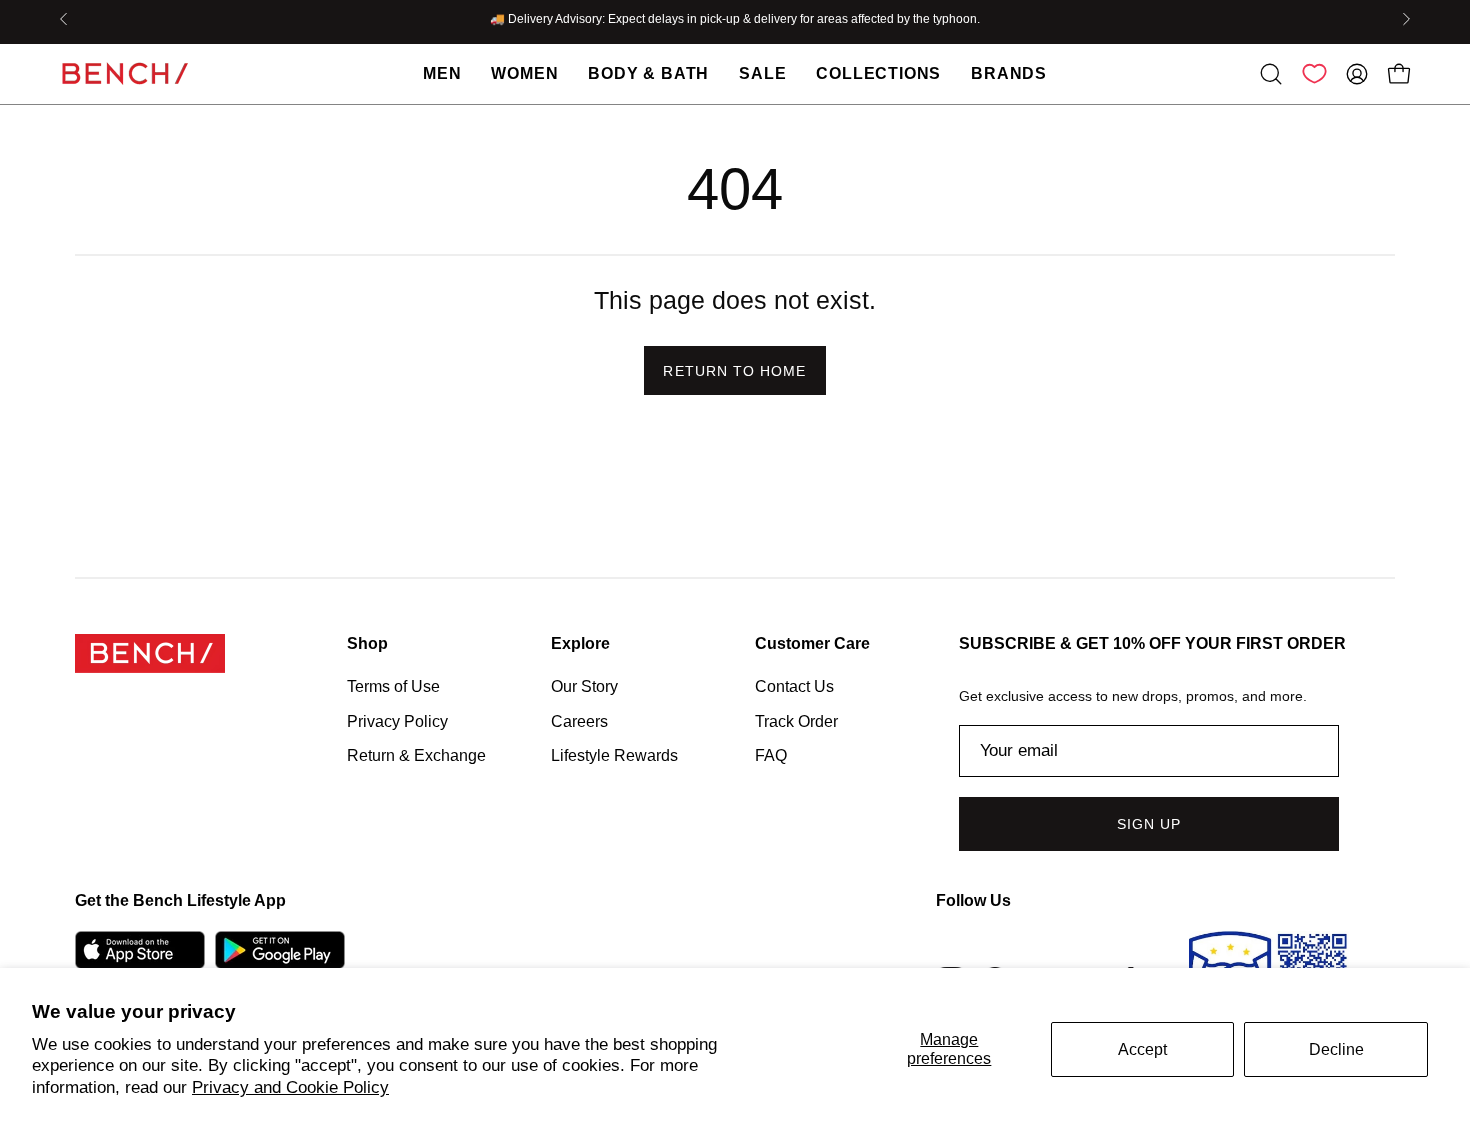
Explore (580, 643)
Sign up (1149, 824)
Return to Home (734, 371)
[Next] (1406, 19)
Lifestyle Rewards (614, 755)
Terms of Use (393, 686)
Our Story (584, 686)
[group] (735, 19)
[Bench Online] (125, 73)
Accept (1142, 1049)
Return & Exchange (416, 755)
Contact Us (794, 686)
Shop (367, 643)
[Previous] (64, 19)
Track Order (796, 720)
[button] (1271, 74)
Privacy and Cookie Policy (290, 1087)
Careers (579, 720)
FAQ (771, 755)
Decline (1336, 1049)
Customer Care (812, 643)
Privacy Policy (397, 720)
